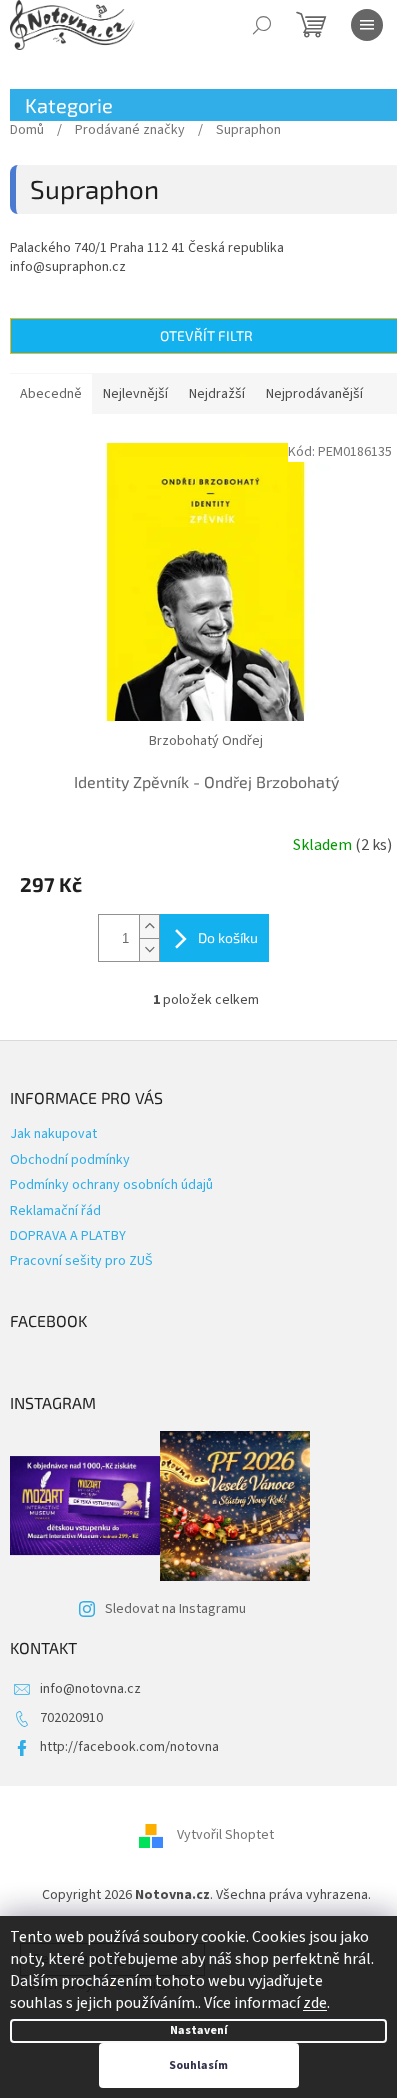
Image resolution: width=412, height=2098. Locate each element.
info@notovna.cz (90, 1689)
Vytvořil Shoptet (225, 1835)
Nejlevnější (135, 394)
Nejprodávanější (314, 394)
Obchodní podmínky (70, 1160)
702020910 (71, 1718)
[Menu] (367, 25)
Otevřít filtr (206, 335)
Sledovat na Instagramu (175, 1609)
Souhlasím (198, 2065)
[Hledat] (262, 25)
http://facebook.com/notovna (129, 1747)
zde (315, 2003)
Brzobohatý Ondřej (206, 741)
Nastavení (199, 2030)
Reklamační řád (55, 1211)
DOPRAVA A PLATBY (68, 1236)
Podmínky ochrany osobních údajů (111, 1185)
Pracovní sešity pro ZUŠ (81, 1261)
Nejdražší (217, 394)
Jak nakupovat (53, 1134)
